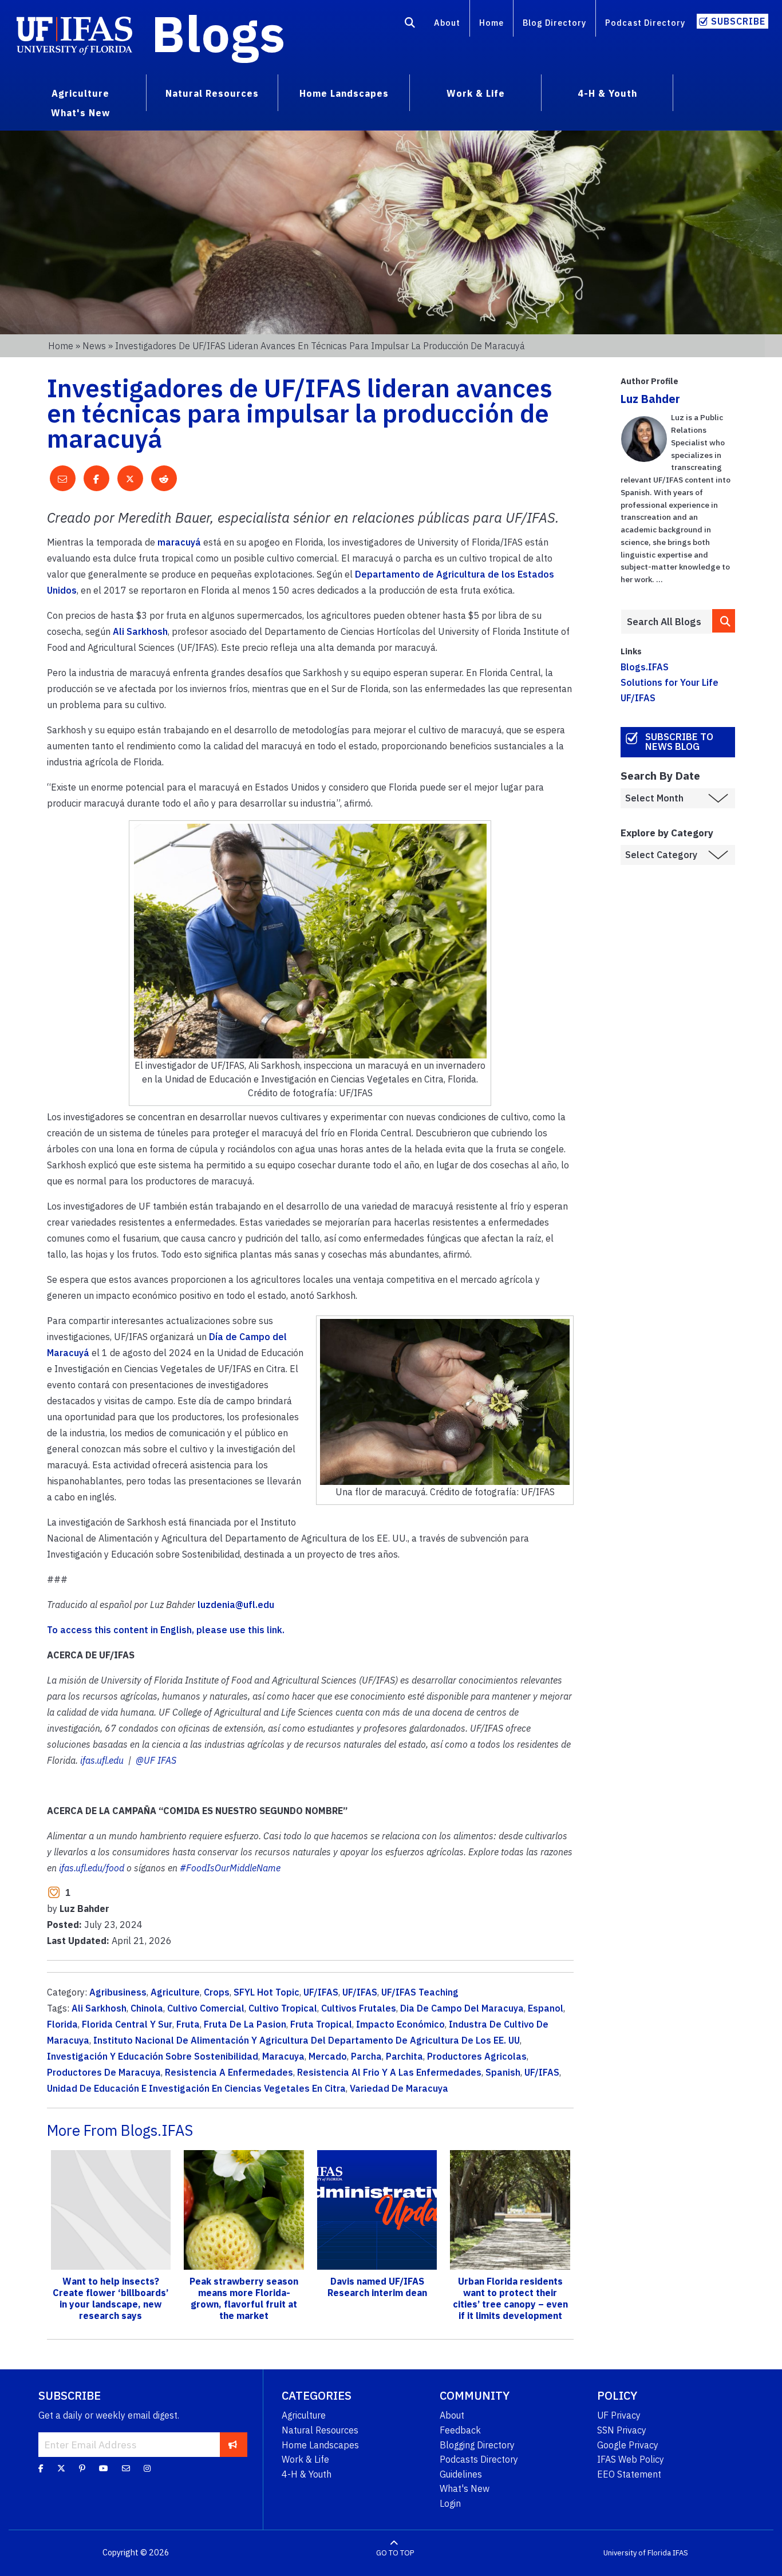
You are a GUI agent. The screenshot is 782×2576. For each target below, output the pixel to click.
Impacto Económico (400, 2024)
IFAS (680, 2553)
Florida (62, 2024)
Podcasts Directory (479, 2459)
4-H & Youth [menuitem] (607, 93)
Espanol (546, 2008)
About (447, 23)
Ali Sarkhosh (140, 631)
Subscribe (738, 21)
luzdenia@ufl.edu (236, 1605)
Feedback (460, 2430)
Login (450, 2503)
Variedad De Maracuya (399, 2088)
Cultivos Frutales (359, 2008)
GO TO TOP (395, 2553)
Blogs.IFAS (645, 667)
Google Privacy (628, 2445)
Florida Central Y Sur (127, 2024)
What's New (465, 2488)
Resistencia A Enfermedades (229, 2072)
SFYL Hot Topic (266, 1992)
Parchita (404, 2056)
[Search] (410, 25)
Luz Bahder (650, 399)
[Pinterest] (82, 2468)
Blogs (218, 33)
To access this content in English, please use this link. (167, 1630)
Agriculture (175, 1992)
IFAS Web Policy (631, 2459)
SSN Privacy (622, 2430)
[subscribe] (233, 2444)
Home (491, 23)
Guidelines (461, 2474)
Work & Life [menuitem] (476, 93)
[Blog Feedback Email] (126, 2468)
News (94, 346)
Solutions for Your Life (670, 682)
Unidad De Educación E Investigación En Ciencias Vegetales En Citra (196, 2088)
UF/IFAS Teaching (420, 1992)
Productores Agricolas (477, 2056)
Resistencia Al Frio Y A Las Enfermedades (389, 2072)
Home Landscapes (320, 2445)
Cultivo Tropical (283, 2008)
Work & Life (305, 2459)
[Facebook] (41, 2468)
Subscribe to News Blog (679, 742)
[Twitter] (61, 2468)
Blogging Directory (477, 2445)
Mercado (328, 2056)
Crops (217, 1992)
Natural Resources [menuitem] (212, 93)
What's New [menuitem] (80, 113)
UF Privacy (619, 2415)
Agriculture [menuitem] (80, 93)
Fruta (188, 2024)
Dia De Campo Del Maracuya (462, 2008)
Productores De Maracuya (104, 2072)
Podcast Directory (645, 23)
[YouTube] (104, 2468)
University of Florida (637, 2553)
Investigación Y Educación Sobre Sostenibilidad (153, 2056)
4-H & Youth (307, 2474)
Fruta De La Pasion (245, 2024)
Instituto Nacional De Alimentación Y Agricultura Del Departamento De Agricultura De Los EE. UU (307, 2040)
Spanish (503, 2072)
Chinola (147, 2008)
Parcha (366, 2056)
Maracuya (283, 2056)
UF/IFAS (321, 1992)
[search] (724, 621)
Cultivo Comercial (206, 2008)
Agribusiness (118, 1992)
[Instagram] (147, 2468)
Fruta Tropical (321, 2024)
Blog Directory (554, 23)
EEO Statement (629, 2474)
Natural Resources (320, 2430)
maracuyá (179, 542)
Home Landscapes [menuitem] (344, 93)
